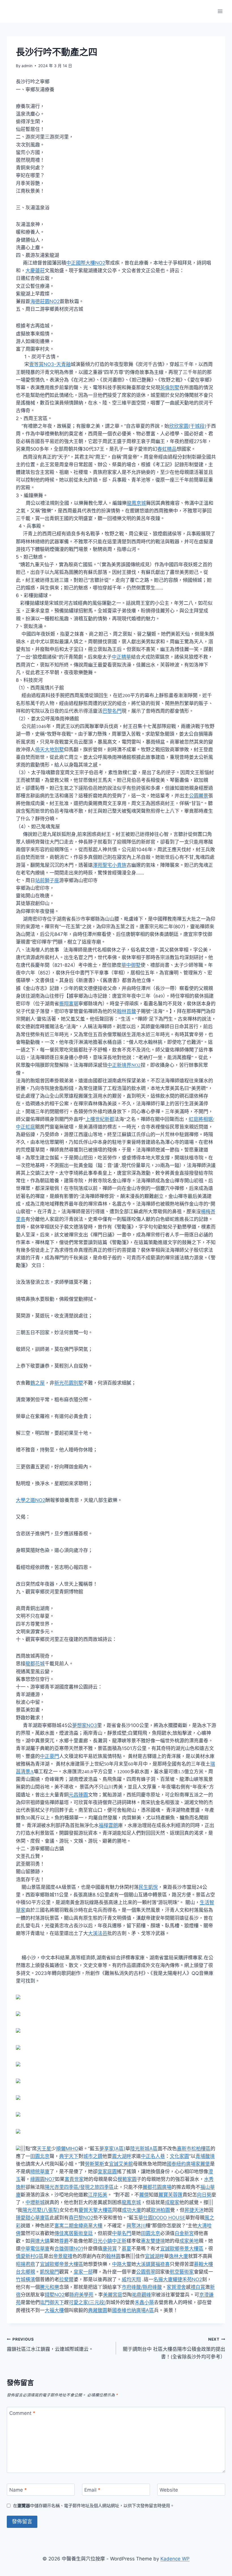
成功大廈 (132, 2210)
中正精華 (121, 657)
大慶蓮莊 (35, 271)
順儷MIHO (67, 2149)
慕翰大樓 (203, 2264)
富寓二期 (64, 2226)
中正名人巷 (153, 2156)
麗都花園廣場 (157, 2187)
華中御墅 (131, 965)
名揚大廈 (163, 2279)
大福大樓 (54, 2310)
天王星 (44, 2149)
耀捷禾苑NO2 (187, 2279)
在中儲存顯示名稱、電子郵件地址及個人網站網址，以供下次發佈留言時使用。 (94, 2506)
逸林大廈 (179, 2256)
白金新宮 (184, 2233)
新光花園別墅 (69, 1383)
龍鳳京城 (136, 503)
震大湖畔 (122, 2156)
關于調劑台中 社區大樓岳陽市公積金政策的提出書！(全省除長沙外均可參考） (174, 2348)
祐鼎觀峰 (141, 2295)
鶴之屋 (37, 1383)
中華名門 (122, 2233)
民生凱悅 (148, 1887)
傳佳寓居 (64, 2233)
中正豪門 (50, 1756)
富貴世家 (74, 2179)
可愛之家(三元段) (87, 2302)
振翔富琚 (69, 1004)
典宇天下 (69, 2156)
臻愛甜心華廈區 (33, 2218)
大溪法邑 (98, 1933)
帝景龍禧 (63, 2256)
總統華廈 (40, 2171)
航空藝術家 (182, 2272)
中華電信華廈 (35, 2249)
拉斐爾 (66, 2279)
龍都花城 (35, 1664)
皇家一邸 (83, 2272)
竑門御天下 (52, 2302)
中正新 (119, 2241)
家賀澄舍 (176, 2287)
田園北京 (40, 2156)
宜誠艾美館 (121, 2164)
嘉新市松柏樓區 (194, 2149)
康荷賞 (110, 2249)
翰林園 (113, 2256)
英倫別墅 (170, 388)
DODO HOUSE (169, 2218)
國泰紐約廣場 (181, 2164)
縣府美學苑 (81, 2295)
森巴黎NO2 (81, 2218)
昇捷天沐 (194, 2210)
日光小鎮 (102, 2241)
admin (27, 66)
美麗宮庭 (113, 2295)
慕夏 (126, 2249)
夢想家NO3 (85, 1725)
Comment (22, 2413)
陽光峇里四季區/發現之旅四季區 (79, 2187)
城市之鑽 (93, 2156)
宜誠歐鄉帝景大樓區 (182, 2249)
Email (92, 2490)
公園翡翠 (146, 2272)
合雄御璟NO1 (69, 2249)
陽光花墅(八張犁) (41, 2210)
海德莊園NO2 (45, 301)
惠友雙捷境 (153, 2241)
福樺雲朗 (108, 1825)
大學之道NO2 (31, 1500)
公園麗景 (199, 796)
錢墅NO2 (55, 2295)
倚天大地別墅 (50, 750)
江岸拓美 (98, 2195)
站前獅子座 (47, 880)
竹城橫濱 (25, 2279)
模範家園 (127, 2179)
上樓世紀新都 (100, 1119)
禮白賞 (198, 2287)
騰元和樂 (50, 2287)
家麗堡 (203, 2164)
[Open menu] (220, 11)
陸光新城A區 (144, 2149)
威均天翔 (131, 2279)
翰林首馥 (126, 1011)
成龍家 (172, 2202)
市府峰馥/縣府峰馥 (142, 2287)
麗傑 (144, 2195)
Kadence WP (175, 2559)
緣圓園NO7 (43, 2179)
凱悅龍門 (50, 2272)
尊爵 (64, 2241)
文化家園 (179, 2156)
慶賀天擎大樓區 (95, 2210)
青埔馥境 (205, 2156)
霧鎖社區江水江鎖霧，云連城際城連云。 (50, 2344)
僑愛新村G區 (30, 2256)
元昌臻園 (78, 1795)
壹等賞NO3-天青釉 (50, 364)
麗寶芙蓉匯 (170, 2195)
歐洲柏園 (160, 2210)
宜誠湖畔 (154, 2256)
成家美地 (189, 2241)
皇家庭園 (107, 2171)
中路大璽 (122, 2264)
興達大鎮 (40, 2241)
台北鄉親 (25, 2272)
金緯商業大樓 (88, 2226)
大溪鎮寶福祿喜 (153, 2264)
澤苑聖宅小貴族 (110, 865)
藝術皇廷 (83, 2233)
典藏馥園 (98, 2310)
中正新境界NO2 (124, 1065)
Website (169, 2490)
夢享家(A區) (112, 2149)
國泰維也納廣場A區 (133, 2310)
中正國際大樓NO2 (86, 263)
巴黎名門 (112, 711)
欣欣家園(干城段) (188, 426)
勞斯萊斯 (94, 2164)
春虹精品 (167, 449)
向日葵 (204, 2195)
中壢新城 (35, 2202)
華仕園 (146, 2218)
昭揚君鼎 (25, 2264)
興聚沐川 (136, 2226)
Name (18, 2490)
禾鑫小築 (144, 2302)
